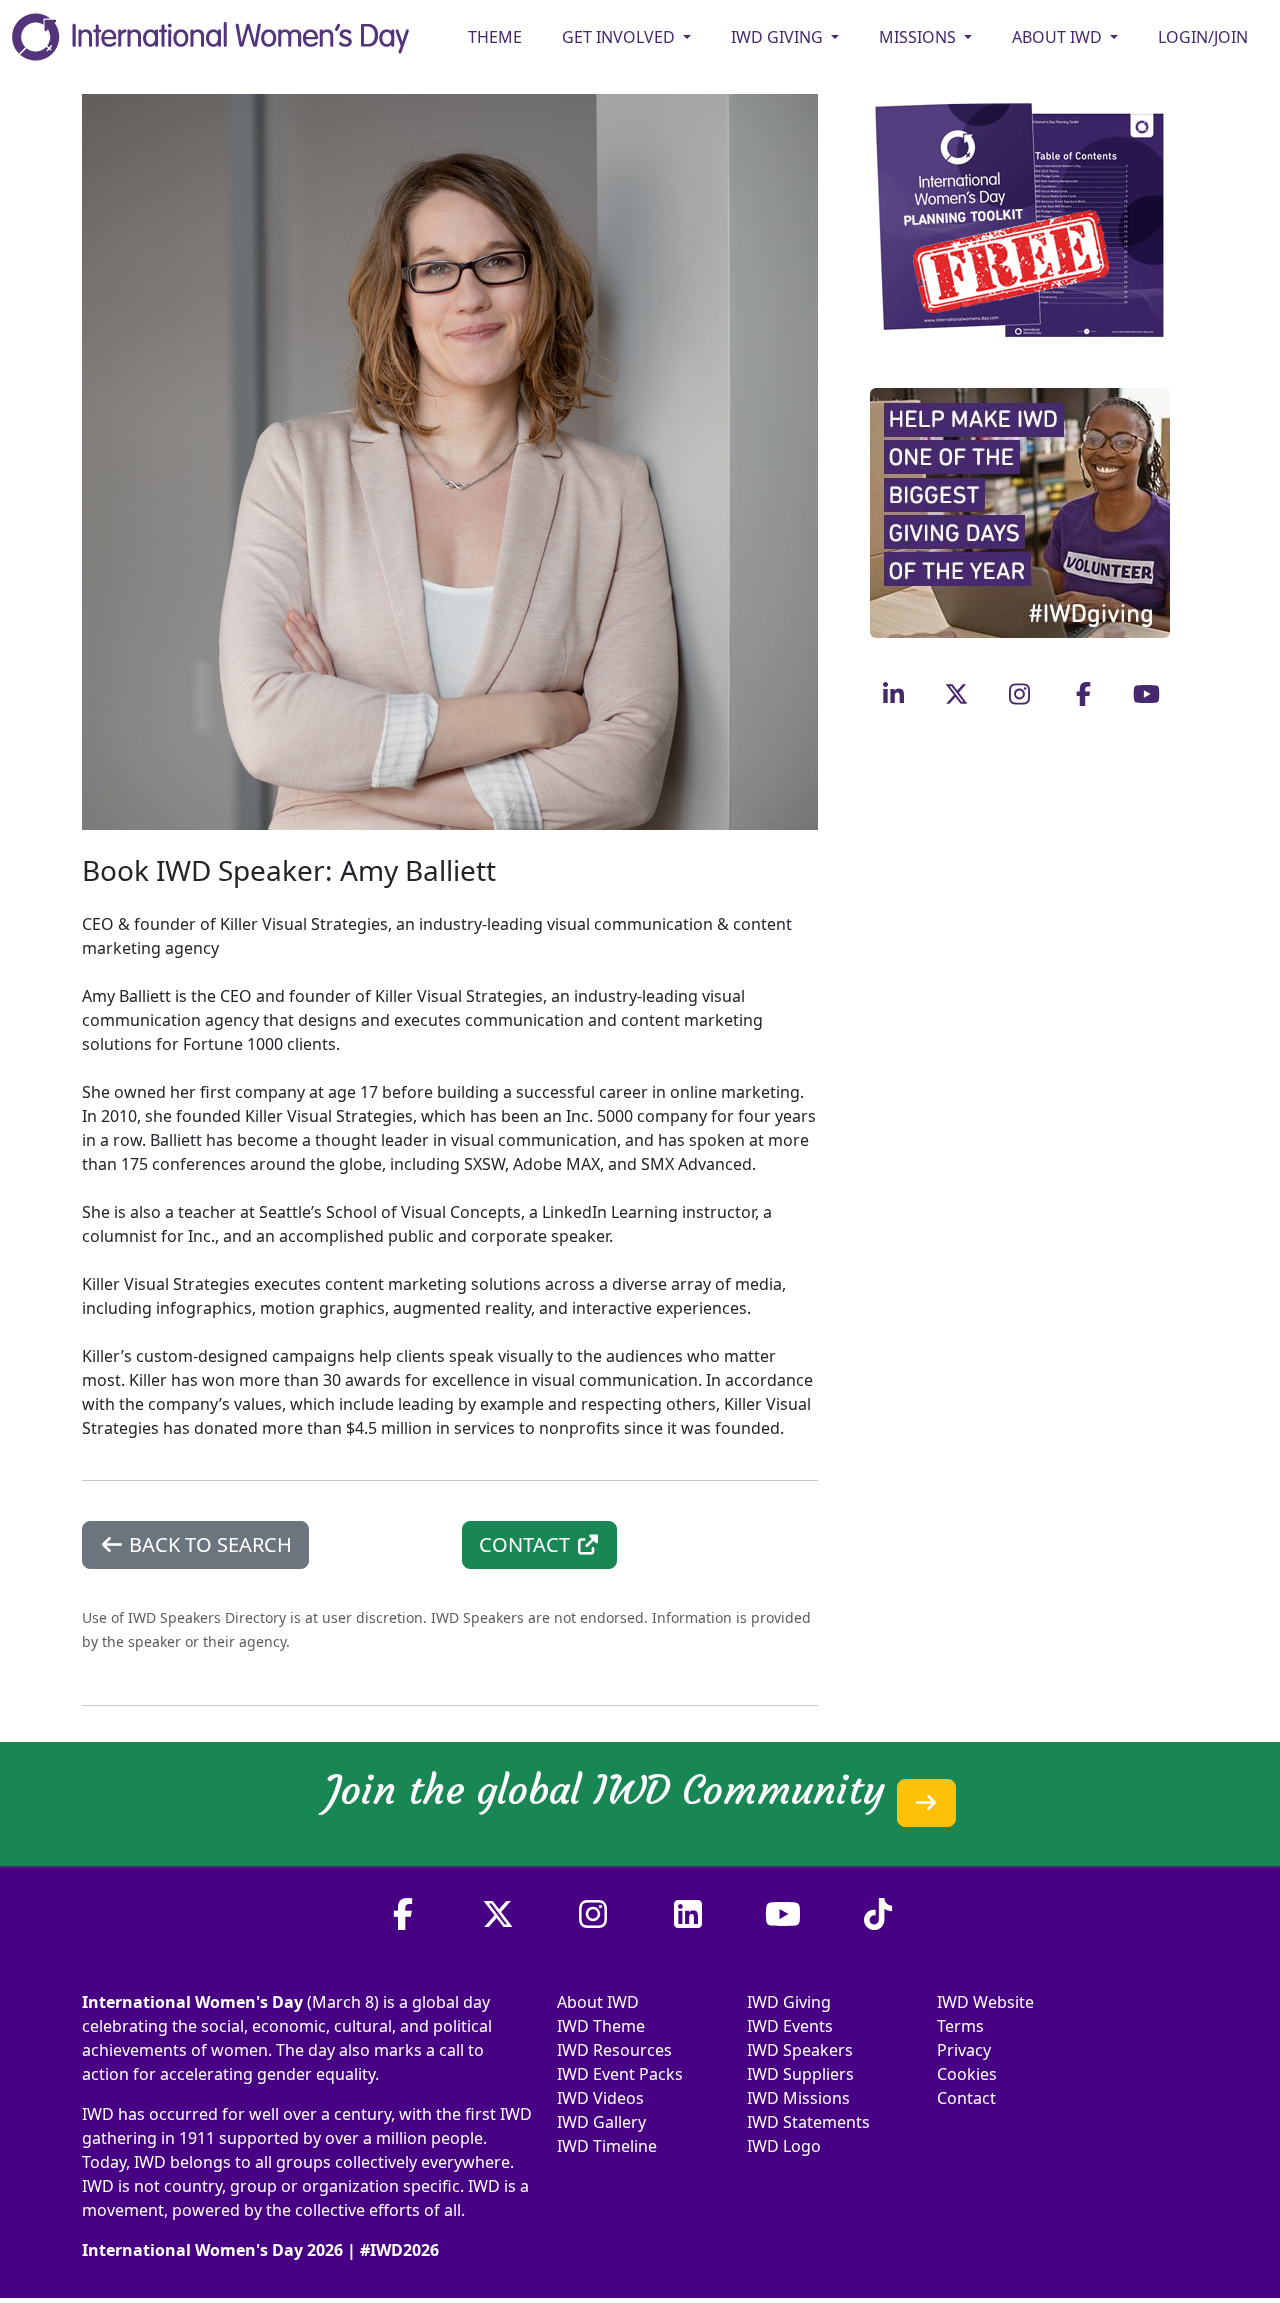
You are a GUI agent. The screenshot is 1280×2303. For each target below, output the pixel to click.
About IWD (598, 2002)
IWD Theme (601, 2026)
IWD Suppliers (800, 2074)
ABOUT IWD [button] (1059, 37)
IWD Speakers (800, 2050)
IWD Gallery (601, 2122)
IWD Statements (808, 2122)
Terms (960, 2026)
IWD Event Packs (620, 2074)
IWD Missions (798, 2098)
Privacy (964, 2050)
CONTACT (527, 1544)
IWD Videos (600, 2098)
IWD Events (790, 2026)
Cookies (967, 2074)
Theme (495, 37)
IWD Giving (789, 2002)
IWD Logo (784, 2146)
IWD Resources (614, 2050)
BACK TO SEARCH (208, 1544)
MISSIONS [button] (919, 37)
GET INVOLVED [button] (620, 37)
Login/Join (1203, 37)
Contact (966, 2098)
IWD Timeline (607, 2146)
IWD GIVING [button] (779, 37)
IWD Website (985, 2002)
